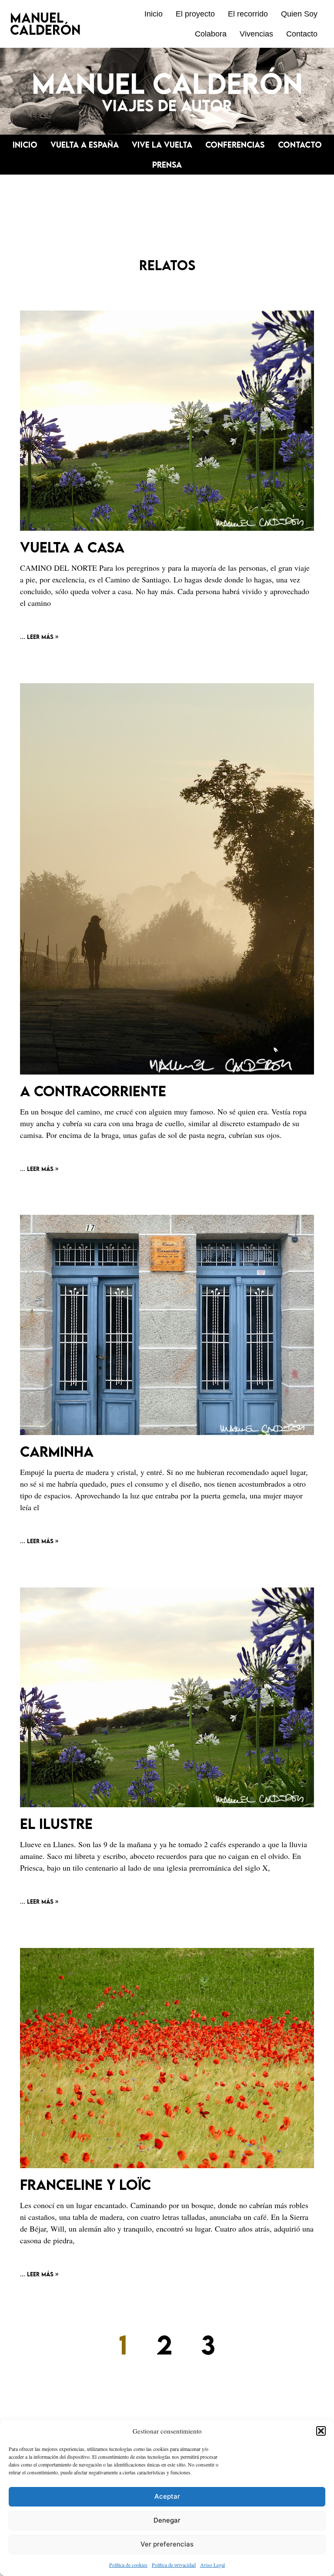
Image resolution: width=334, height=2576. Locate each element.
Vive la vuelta (162, 145)
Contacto (302, 34)
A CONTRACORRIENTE (93, 1091)
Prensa (167, 165)
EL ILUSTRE (56, 1824)
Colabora (211, 34)
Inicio (154, 14)
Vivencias (256, 34)
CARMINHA (57, 1451)
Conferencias (235, 145)
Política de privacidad (174, 2565)
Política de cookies (128, 2565)
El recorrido (248, 14)
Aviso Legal (212, 2565)
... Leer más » (39, 637)
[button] (321, 2431)
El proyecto (195, 14)
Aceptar (167, 2496)
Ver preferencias (167, 2544)
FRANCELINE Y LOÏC (85, 2184)
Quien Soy (299, 14)
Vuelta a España (85, 145)
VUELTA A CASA (72, 547)
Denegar (167, 2520)
